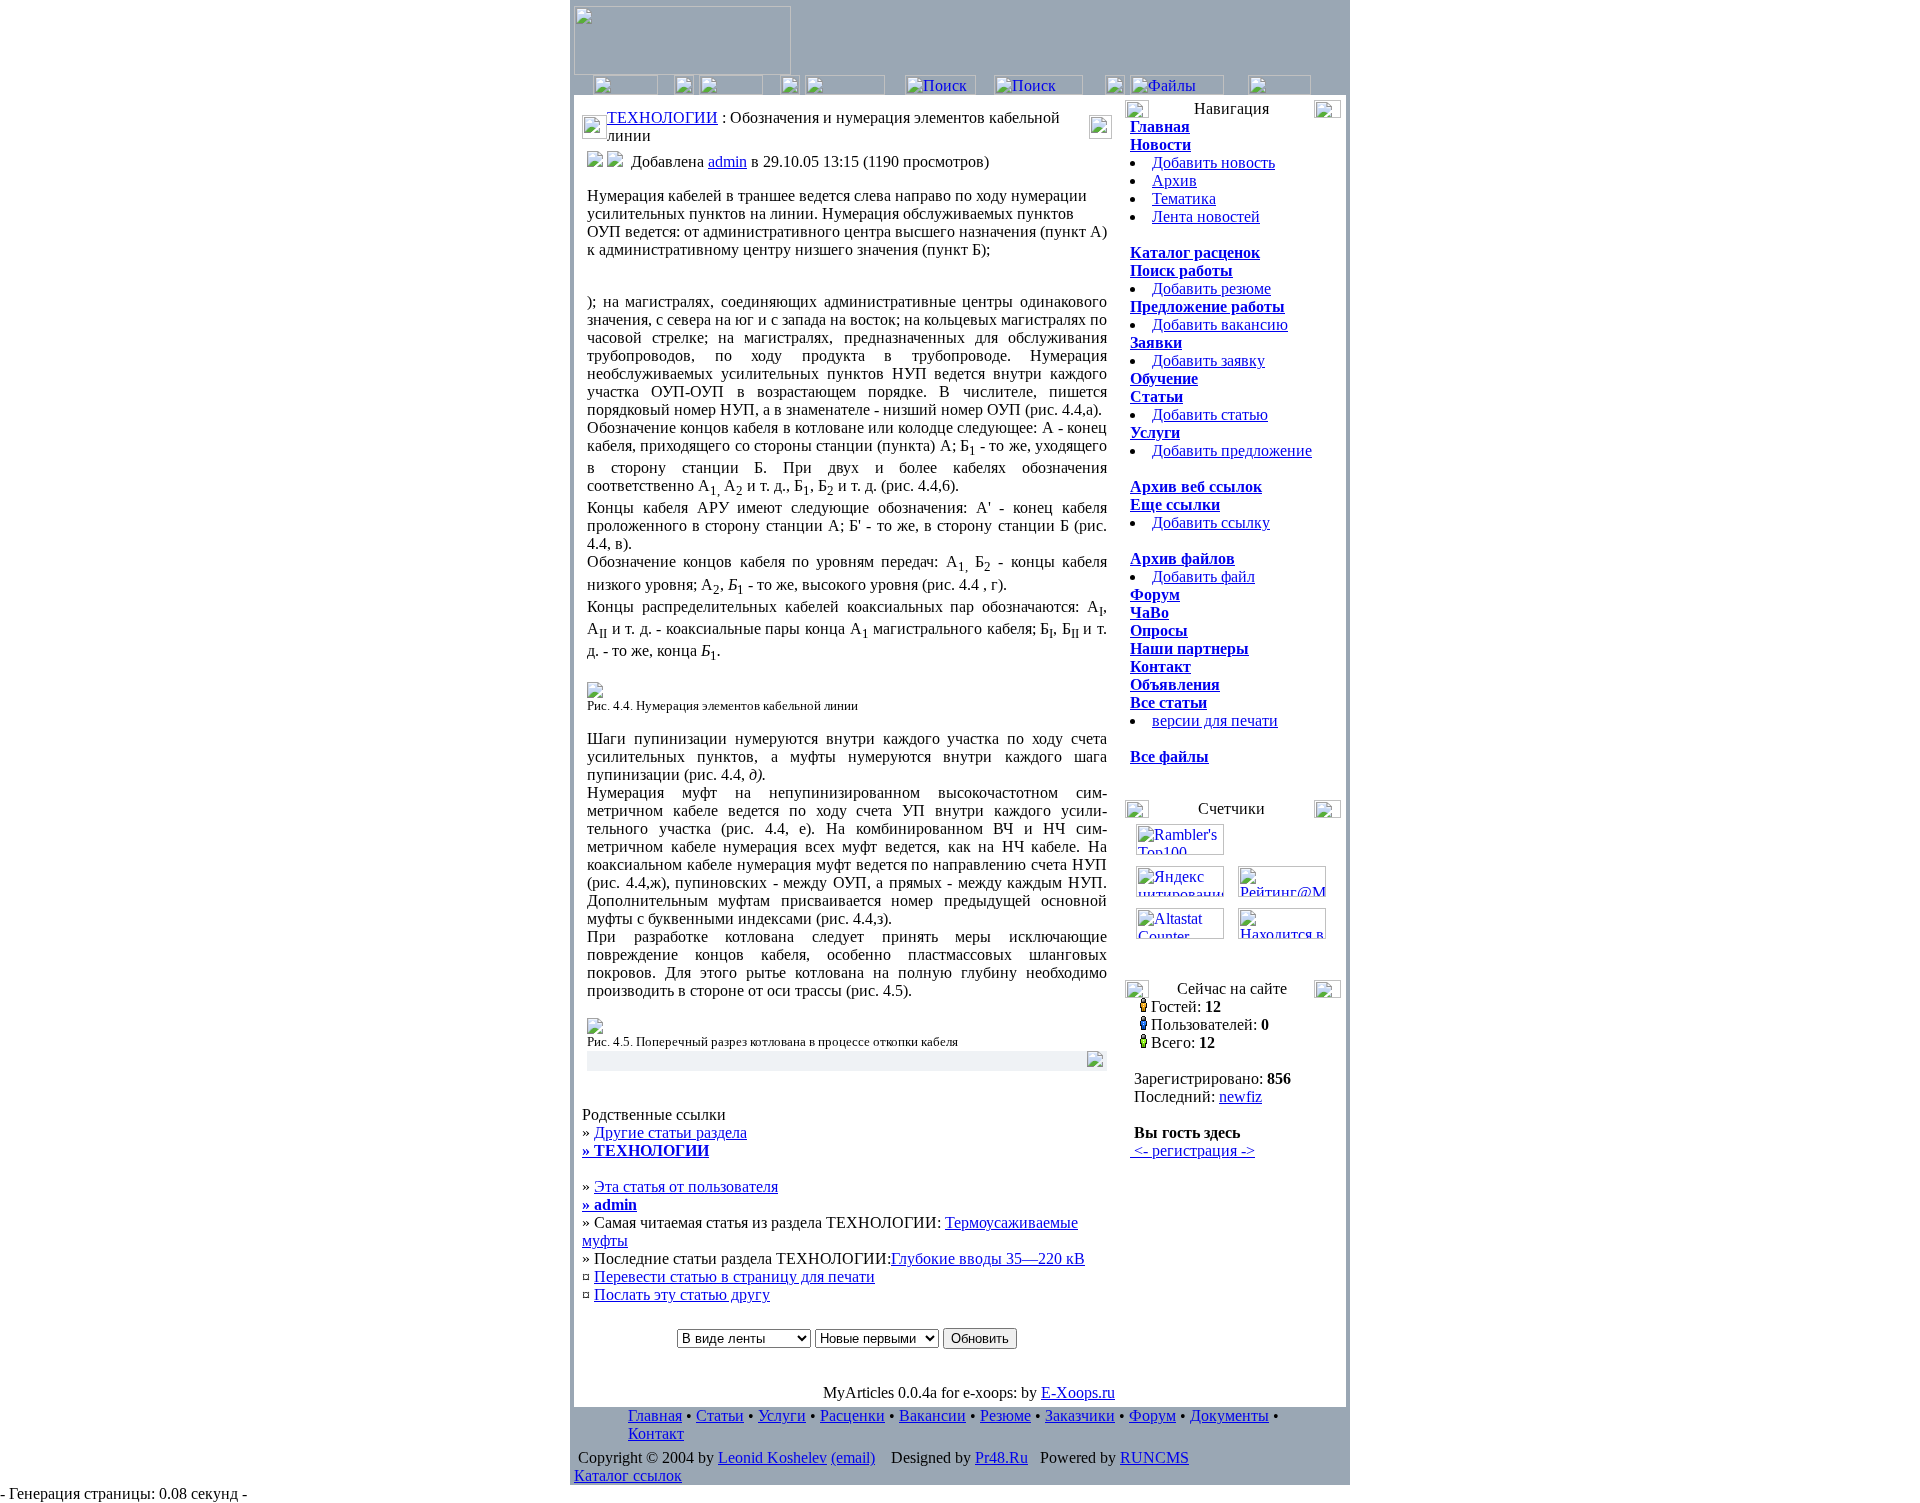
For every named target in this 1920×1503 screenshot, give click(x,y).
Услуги (782, 1415)
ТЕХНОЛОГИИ (662, 117)
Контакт (656, 1433)
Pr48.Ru (1001, 1457)
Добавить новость (1213, 162)
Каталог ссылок (628, 1475)
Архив (1174, 180)
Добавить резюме (1211, 288)
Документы (1229, 1415)
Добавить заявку (1208, 360)
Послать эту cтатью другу (682, 1294)
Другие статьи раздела (664, 1141)
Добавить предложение (1232, 450)
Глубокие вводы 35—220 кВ (988, 1258)
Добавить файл (1203, 576)
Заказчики (1080, 1415)
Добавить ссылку (1211, 522)
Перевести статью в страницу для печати (734, 1276)
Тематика (1184, 198)
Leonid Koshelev (772, 1457)
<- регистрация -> (1192, 1150)
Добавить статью (1210, 414)
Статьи (720, 1415)
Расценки (852, 1415)
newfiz (1240, 1096)
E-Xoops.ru (1078, 1392)
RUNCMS (1154, 1457)
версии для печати (1215, 720)
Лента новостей (1206, 216)
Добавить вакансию (1220, 324)
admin (727, 161)
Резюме (1005, 1415)
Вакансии (932, 1415)
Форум (1152, 1415)
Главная (655, 1415)
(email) (853, 1457)
